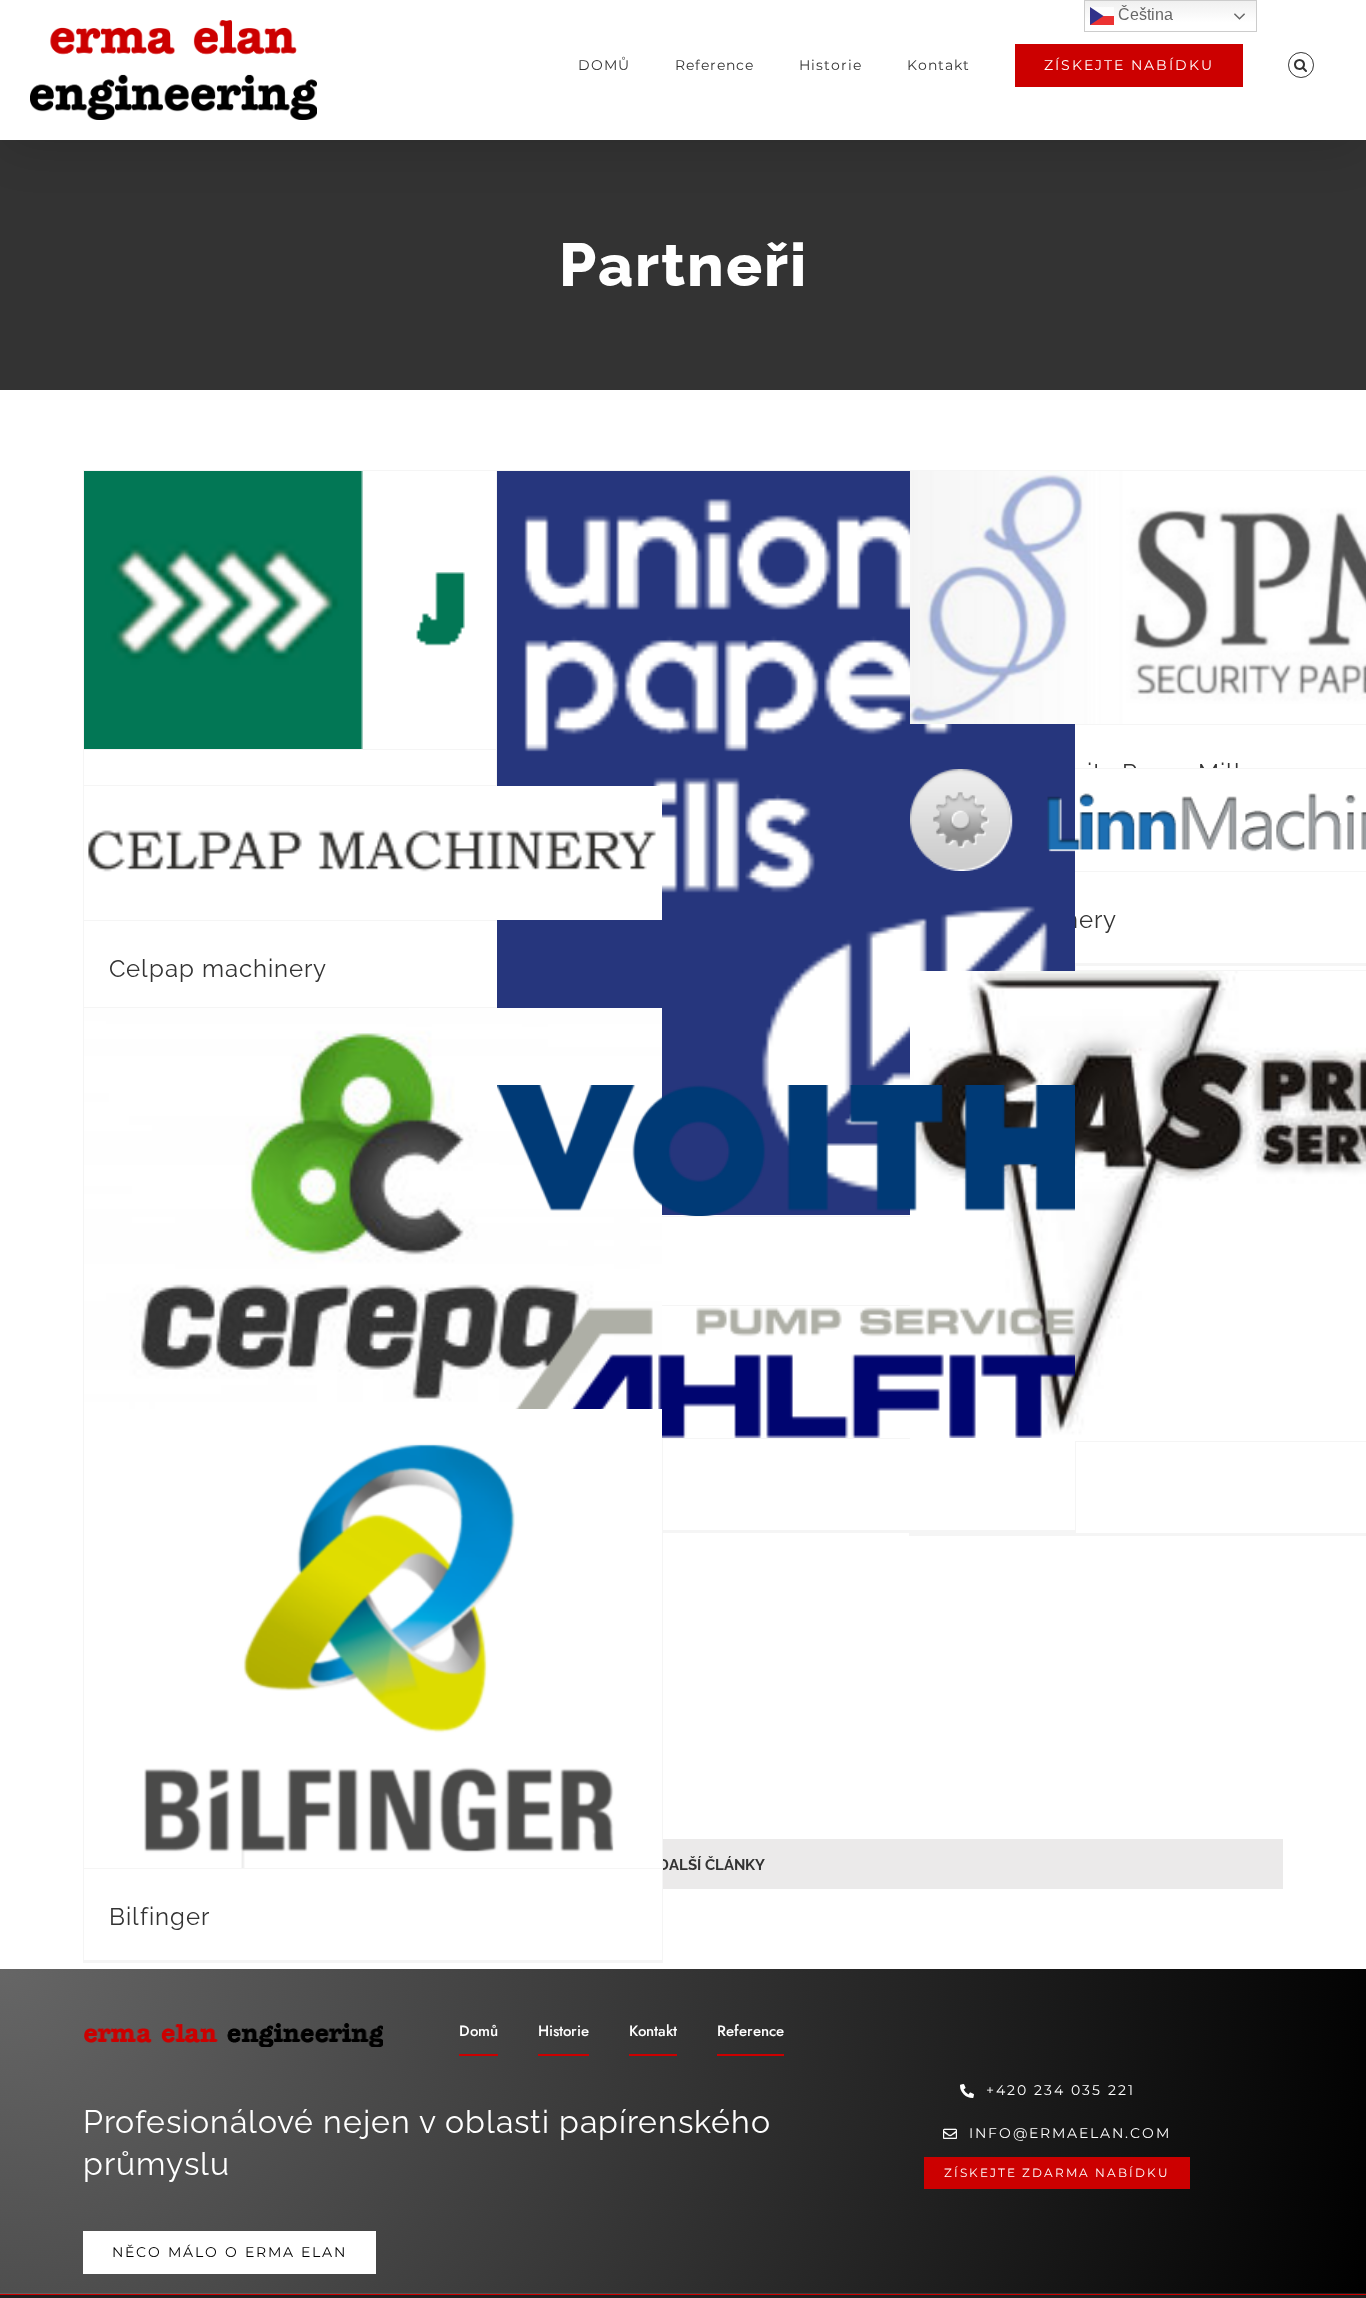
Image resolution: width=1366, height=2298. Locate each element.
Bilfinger (159, 1916)
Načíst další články (683, 1865)
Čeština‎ (1143, 14)
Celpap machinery (218, 968)
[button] (1300, 65)
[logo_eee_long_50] (233, 2029)
